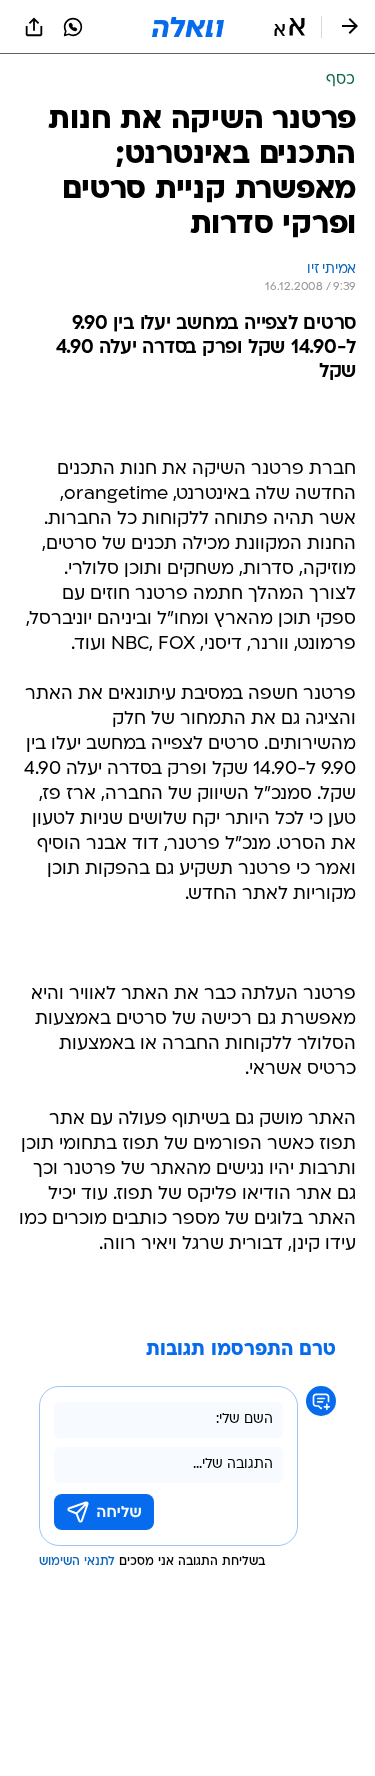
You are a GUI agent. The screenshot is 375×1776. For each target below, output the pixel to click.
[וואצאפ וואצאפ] (73, 27)
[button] (289, 27)
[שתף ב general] (34, 27)
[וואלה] (188, 27)
